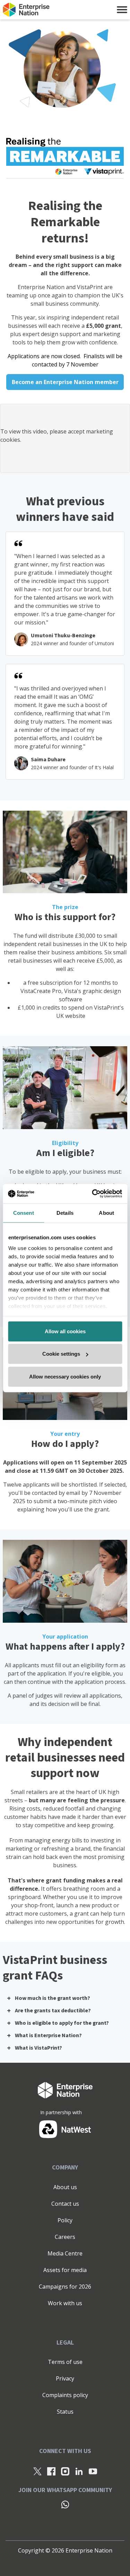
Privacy (65, 2378)
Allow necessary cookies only (65, 1376)
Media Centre (65, 2253)
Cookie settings (61, 1354)
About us (65, 2187)
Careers (65, 2237)
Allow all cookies (65, 1331)
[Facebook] (51, 2471)
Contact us (65, 2204)
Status (65, 2412)
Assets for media (65, 2270)
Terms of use (65, 2362)
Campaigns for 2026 (65, 2287)
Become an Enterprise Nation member (65, 382)
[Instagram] (65, 2471)
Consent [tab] (24, 1213)
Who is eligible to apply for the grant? (62, 2023)
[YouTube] (93, 2471)
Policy (65, 2220)
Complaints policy (65, 2395)
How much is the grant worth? (53, 1998)
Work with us (65, 2303)
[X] (37, 2471)
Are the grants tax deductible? (53, 2011)
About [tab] (106, 1213)
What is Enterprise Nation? (48, 2035)
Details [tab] (65, 1213)
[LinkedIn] (79, 2471)
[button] (122, 10)
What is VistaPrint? (38, 2048)
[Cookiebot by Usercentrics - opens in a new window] (93, 1194)
